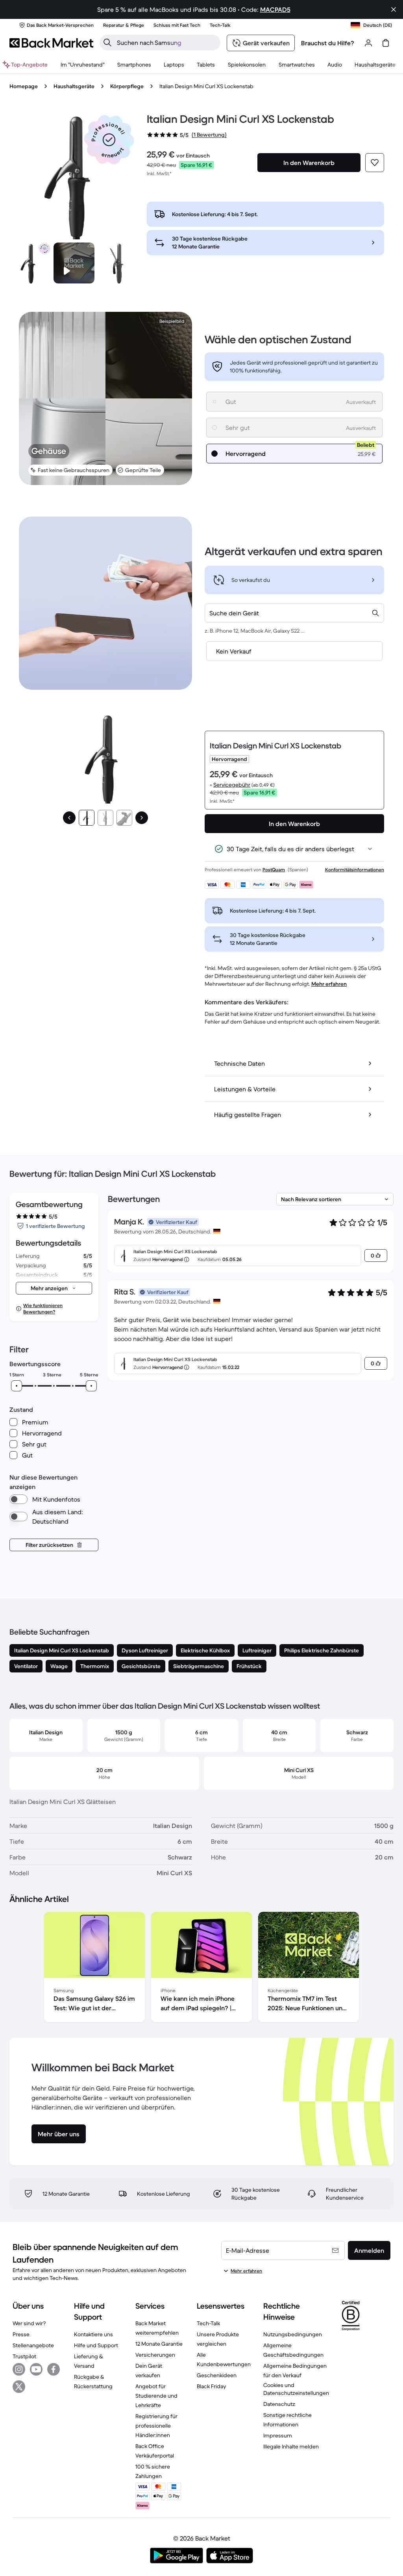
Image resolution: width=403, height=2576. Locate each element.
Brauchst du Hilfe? (328, 43)
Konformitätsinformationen (355, 869)
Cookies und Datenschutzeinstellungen (296, 2389)
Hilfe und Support (96, 2345)
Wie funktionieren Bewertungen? (43, 1308)
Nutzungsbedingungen (293, 2334)
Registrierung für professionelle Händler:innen (156, 2426)
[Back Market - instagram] (19, 2369)
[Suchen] (107, 43)
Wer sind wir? (29, 2323)
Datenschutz (279, 2404)
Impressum (278, 2435)
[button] (109, 140)
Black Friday (211, 2386)
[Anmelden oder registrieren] (368, 43)
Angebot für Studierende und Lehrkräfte (156, 2396)
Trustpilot (24, 2356)
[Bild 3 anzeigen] (124, 818)
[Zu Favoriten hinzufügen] (375, 163)
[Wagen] (386, 43)
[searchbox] (166, 43)
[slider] (17, 1386)
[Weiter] (142, 818)
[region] (201, 1969)
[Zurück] (69, 818)
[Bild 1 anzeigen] (87, 818)
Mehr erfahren (329, 984)
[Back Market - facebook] (54, 2369)
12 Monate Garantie (159, 2344)
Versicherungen (155, 2355)
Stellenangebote (33, 2345)
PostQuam (274, 869)
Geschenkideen (217, 2375)
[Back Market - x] (19, 2387)
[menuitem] (134, 65)
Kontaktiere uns (93, 2334)
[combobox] (294, 613)
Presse (21, 2334)
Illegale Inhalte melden (291, 2446)
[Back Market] (51, 43)
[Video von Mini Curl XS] (74, 263)
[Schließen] (394, 9)
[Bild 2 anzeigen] (105, 818)
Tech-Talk (208, 2323)
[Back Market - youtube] (36, 2369)
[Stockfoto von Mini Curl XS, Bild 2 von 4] (118, 263)
